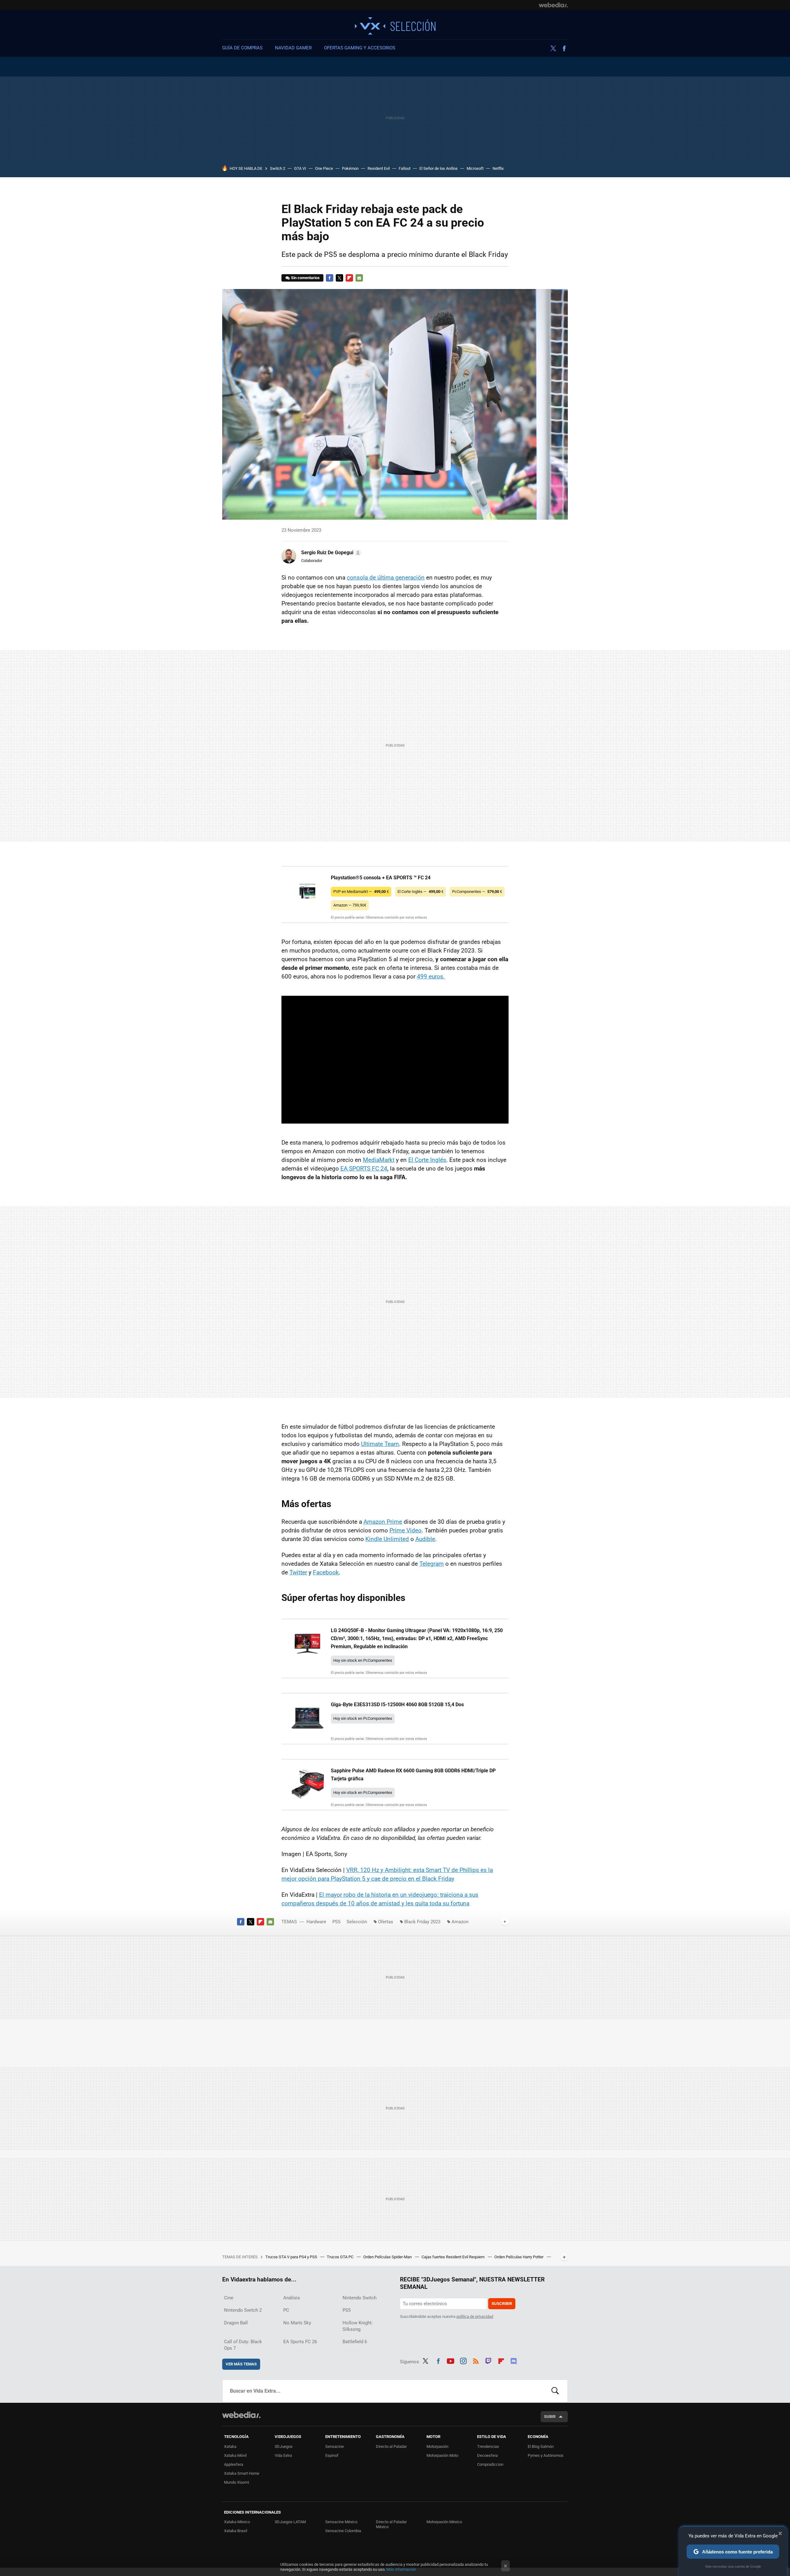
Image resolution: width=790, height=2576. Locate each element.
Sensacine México (341, 2522)
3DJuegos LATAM (290, 2522)
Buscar (555, 2391)
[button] (330, 553)
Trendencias (488, 2446)
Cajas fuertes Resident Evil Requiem (453, 2257)
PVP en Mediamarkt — (361, 892)
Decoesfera (487, 2455)
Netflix (498, 168)
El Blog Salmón (541, 2446)
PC (286, 2310)
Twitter (553, 48)
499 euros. (431, 976)
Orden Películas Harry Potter (519, 2257)
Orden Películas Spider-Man (388, 2257)
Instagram (463, 2360)
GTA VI (300, 168)
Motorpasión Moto (442, 2455)
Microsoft (475, 168)
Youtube (451, 2360)
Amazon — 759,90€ (350, 905)
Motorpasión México (444, 2522)
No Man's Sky (297, 2323)
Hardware (316, 1922)
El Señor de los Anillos (439, 168)
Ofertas (386, 1922)
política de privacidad (475, 2316)
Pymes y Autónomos (546, 2455)
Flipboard (349, 278)
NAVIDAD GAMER (293, 48)
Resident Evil (379, 168)
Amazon (460, 1922)
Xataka (230, 2446)
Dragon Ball (236, 2323)
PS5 (336, 1922)
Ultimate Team (380, 1444)
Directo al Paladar (391, 2446)
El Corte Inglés (427, 1160)
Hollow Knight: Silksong (358, 2326)
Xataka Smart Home (242, 2473)
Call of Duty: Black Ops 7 (243, 2345)
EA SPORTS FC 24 (364, 1169)
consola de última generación (386, 578)
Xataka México (237, 2522)
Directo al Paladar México (391, 2524)
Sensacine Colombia (343, 2531)
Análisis (292, 2298)
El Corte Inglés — (420, 892)
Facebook (564, 48)
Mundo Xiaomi (237, 2482)
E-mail (359, 278)
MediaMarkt (379, 1160)
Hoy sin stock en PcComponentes (363, 1660)
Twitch (489, 2360)
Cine (229, 2298)
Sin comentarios (305, 278)
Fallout (405, 168)
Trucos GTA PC (341, 2257)
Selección (395, 26)
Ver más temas (241, 2364)
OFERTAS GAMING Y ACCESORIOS (360, 48)
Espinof (332, 2455)
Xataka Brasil (236, 2531)
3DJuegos (284, 2446)
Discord (513, 2360)
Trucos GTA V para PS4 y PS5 (292, 2257)
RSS (476, 2360)
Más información (401, 2569)
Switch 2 (278, 168)
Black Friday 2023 (422, 1922)
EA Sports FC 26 (300, 2342)
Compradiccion (490, 2464)
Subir (550, 2417)
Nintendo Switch (360, 2298)
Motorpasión (437, 2446)
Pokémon (350, 168)
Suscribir (502, 2304)
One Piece (324, 168)
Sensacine (335, 2446)
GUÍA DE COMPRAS (242, 48)
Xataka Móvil (235, 2455)
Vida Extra (283, 2455)
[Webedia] (553, 5)
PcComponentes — (477, 892)
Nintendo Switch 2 (243, 2310)
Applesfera (234, 2464)
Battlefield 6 (355, 2342)
